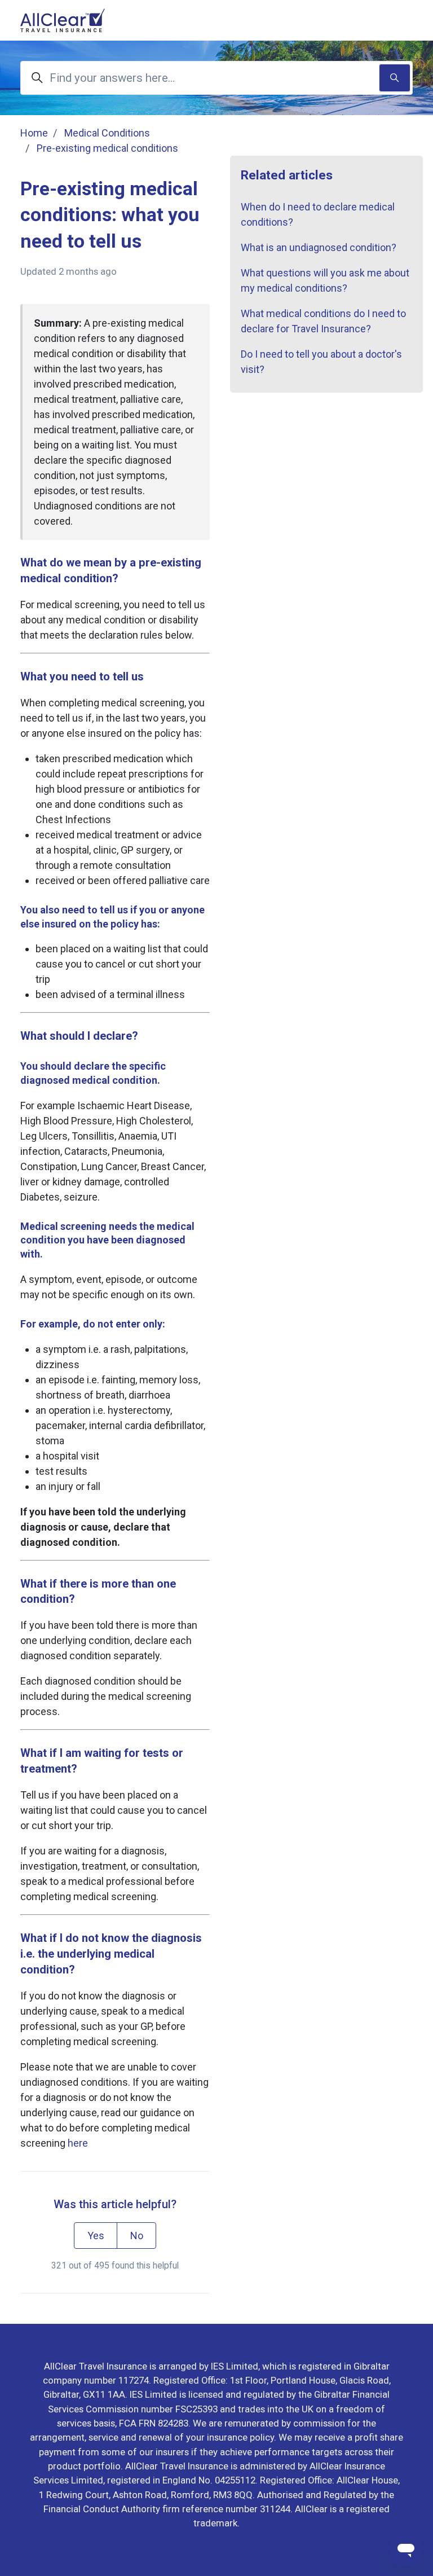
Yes (96, 2236)
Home (34, 133)
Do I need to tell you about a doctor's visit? (321, 362)
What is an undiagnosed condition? (319, 247)
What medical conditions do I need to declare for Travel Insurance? (323, 321)
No (137, 2236)
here (78, 2143)
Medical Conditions (107, 133)
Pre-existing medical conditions (107, 148)
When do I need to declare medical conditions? (318, 214)
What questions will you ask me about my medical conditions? (325, 280)
